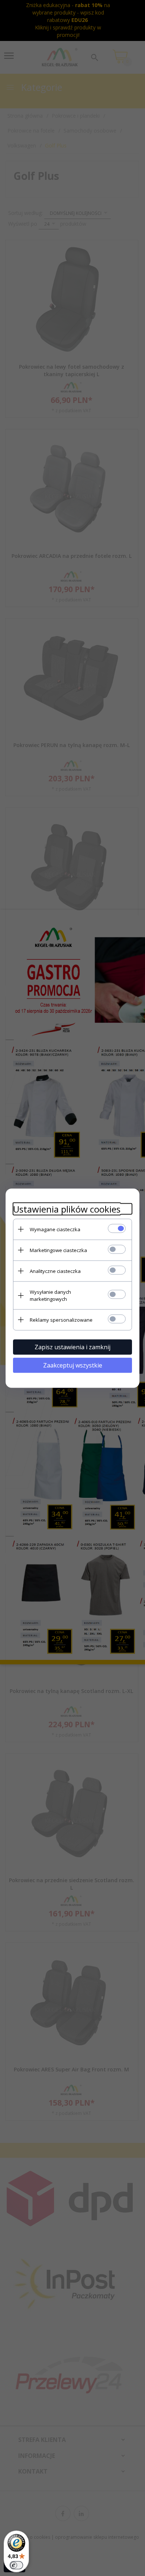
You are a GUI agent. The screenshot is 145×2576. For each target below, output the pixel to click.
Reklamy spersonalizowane (61, 1319)
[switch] (16, 2565)
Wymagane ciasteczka (55, 1229)
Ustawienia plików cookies (67, 1209)
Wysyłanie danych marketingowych (50, 1295)
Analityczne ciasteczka (55, 1271)
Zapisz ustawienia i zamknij (72, 1347)
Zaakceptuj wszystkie (73, 1365)
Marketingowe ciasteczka (58, 1250)
